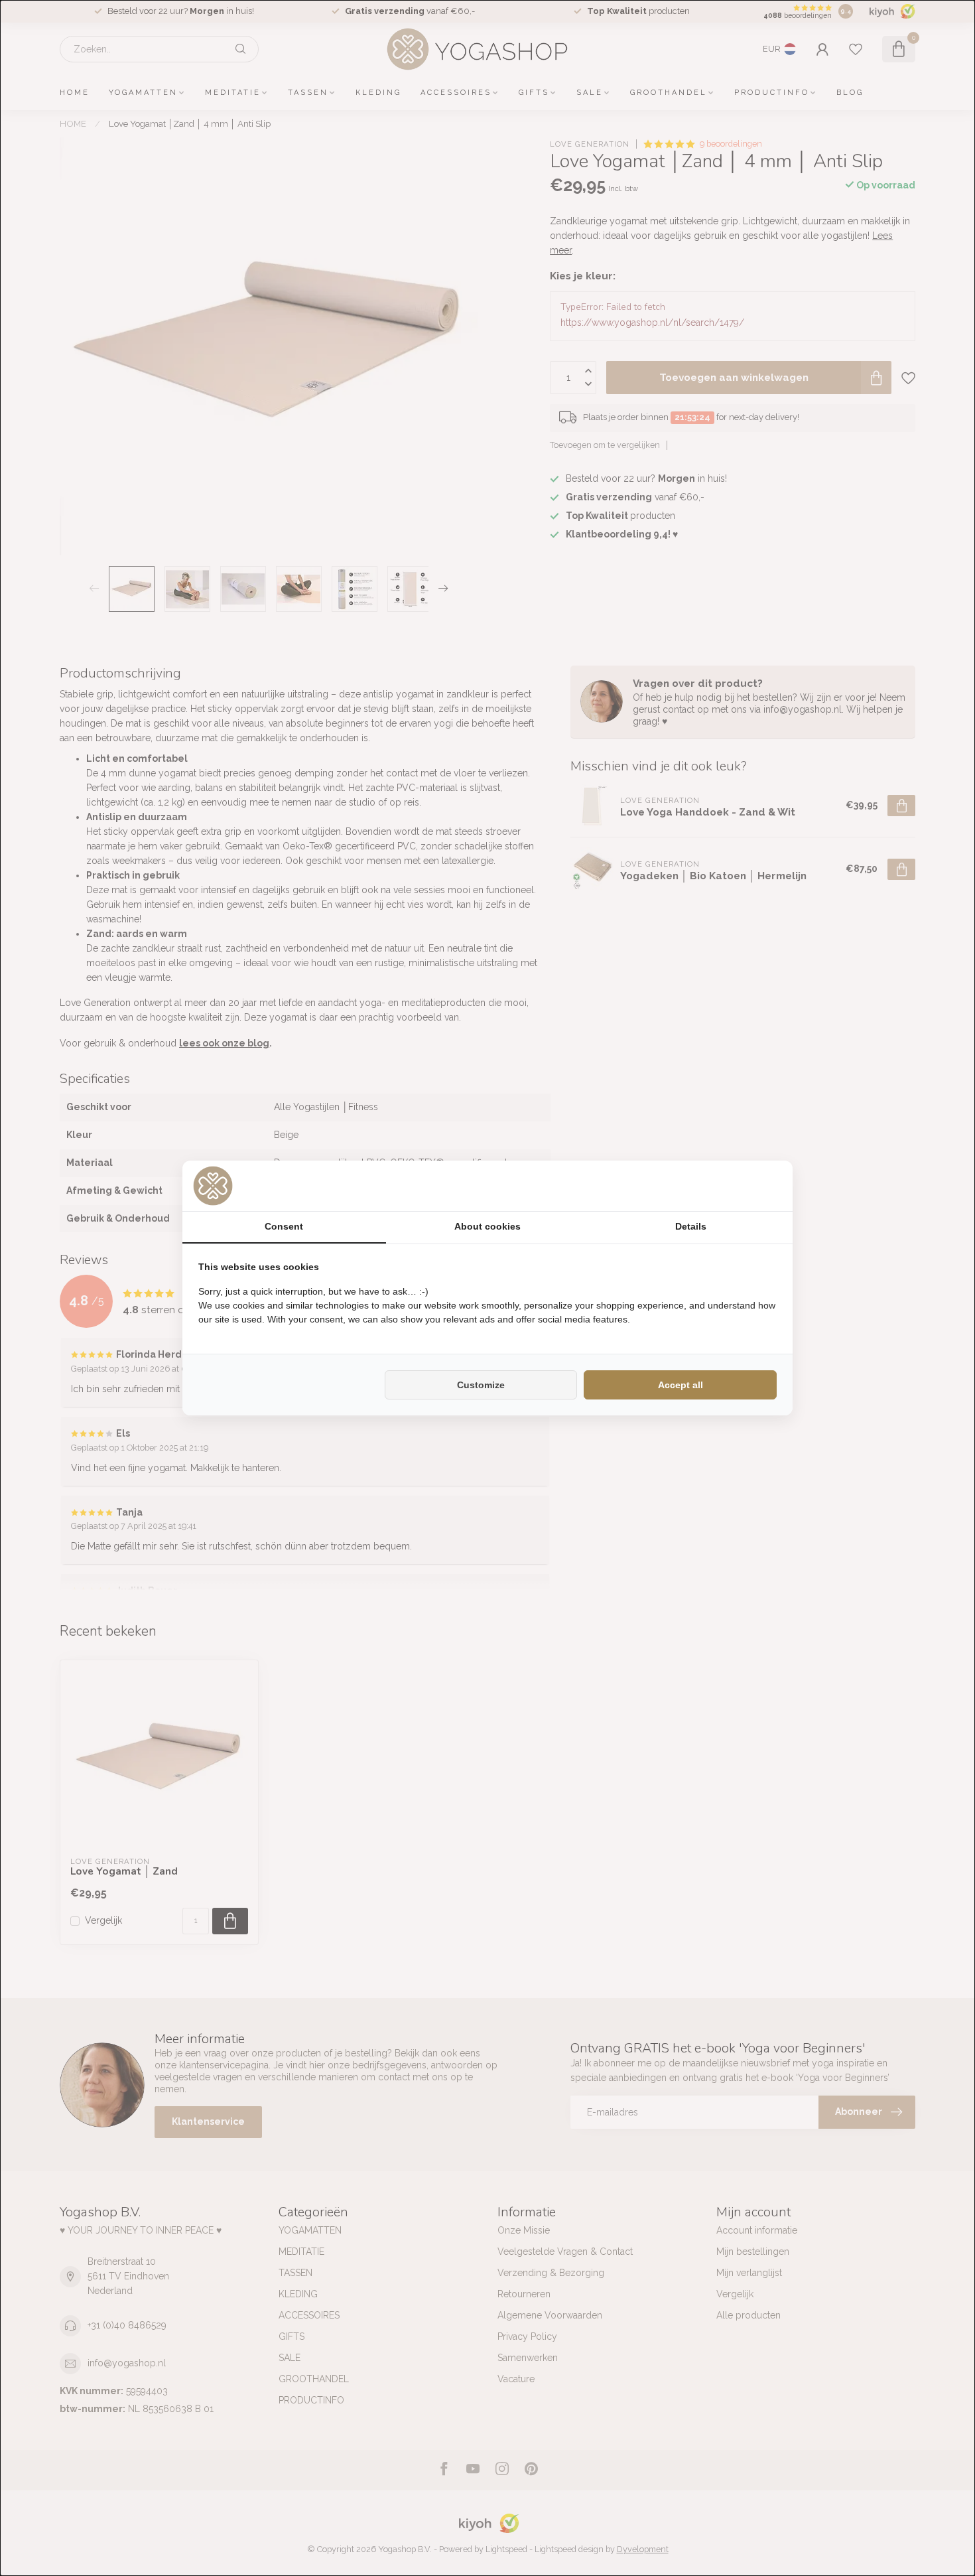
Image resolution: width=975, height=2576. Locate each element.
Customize (481, 1385)
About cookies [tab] (487, 1226)
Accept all (681, 1385)
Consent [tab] (284, 1226)
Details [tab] (691, 1226)
